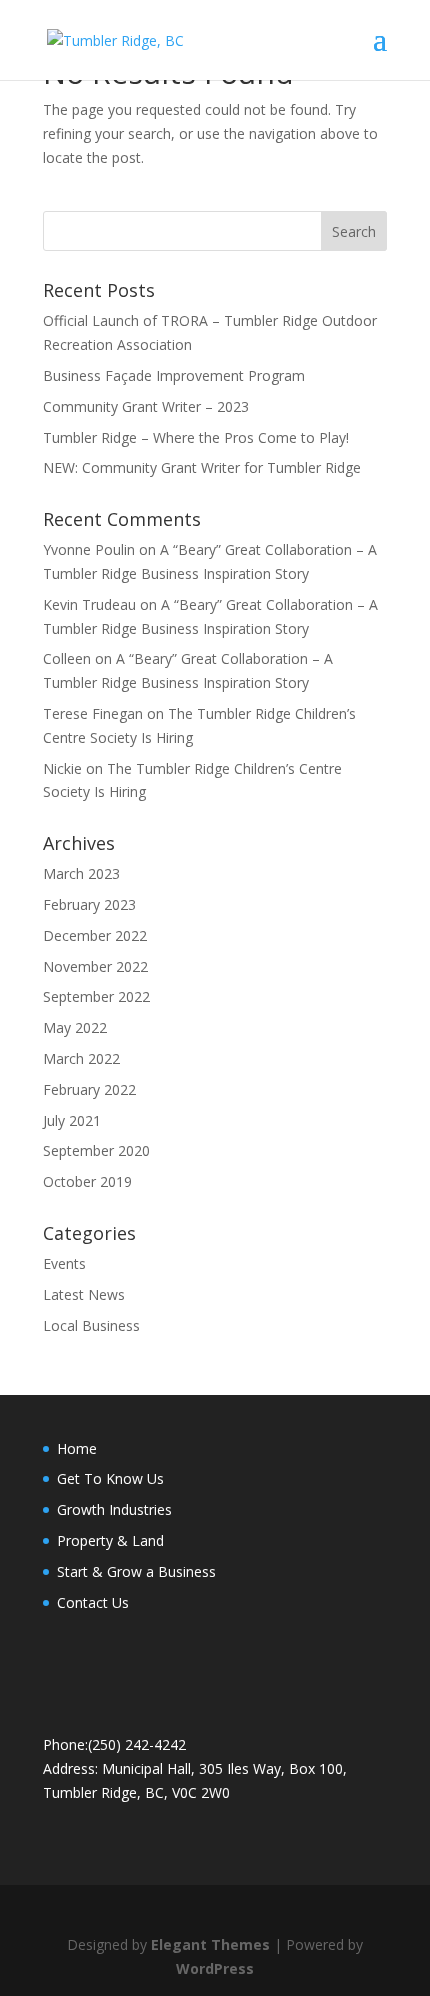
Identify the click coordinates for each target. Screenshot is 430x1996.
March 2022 (81, 1058)
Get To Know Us (110, 1478)
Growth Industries (114, 1509)
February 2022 (89, 1089)
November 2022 (95, 966)
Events (64, 1263)
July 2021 (72, 1120)
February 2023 (89, 904)
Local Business (91, 1325)
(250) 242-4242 (137, 1744)
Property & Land (110, 1540)
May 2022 (75, 1027)
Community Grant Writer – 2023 (146, 406)
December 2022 (95, 935)
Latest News (84, 1294)
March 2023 (81, 873)
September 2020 (96, 1150)
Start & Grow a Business (136, 1571)
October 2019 (87, 1181)
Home (77, 1448)
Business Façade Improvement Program (174, 375)
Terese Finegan (93, 713)
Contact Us (93, 1602)
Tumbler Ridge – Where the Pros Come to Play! (196, 437)
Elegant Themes (210, 1944)
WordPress (215, 1968)
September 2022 (96, 996)
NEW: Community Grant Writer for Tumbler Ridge (202, 467)
